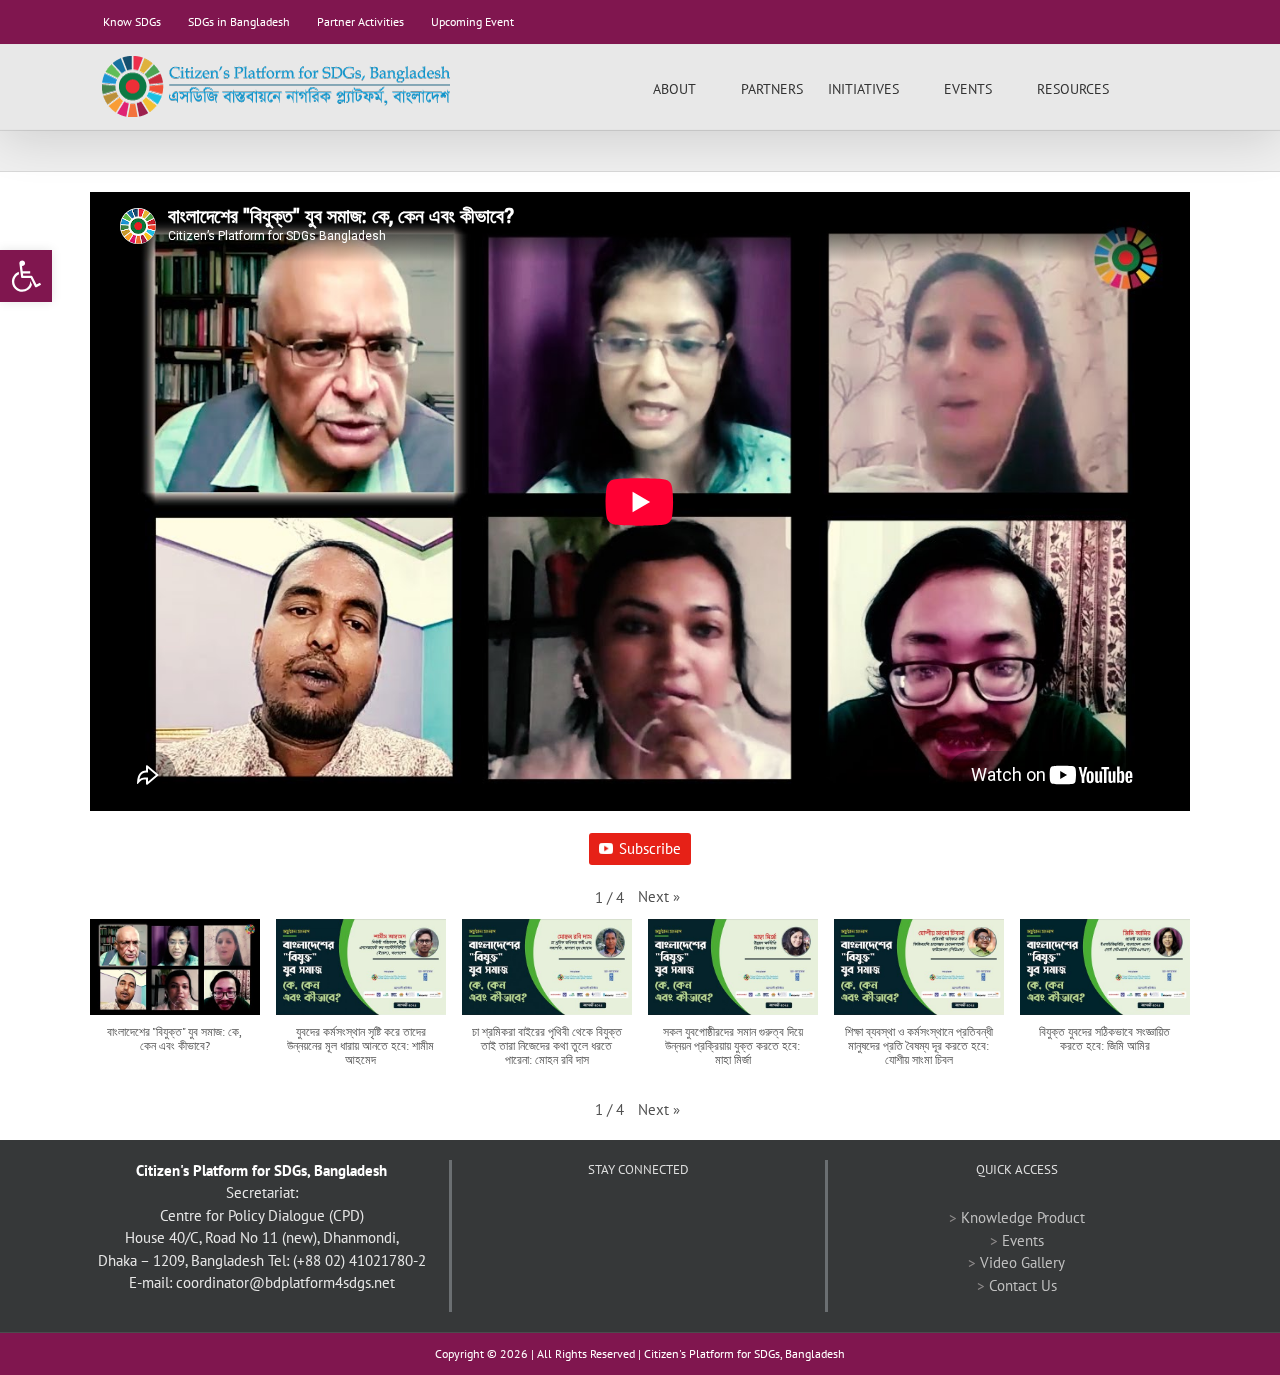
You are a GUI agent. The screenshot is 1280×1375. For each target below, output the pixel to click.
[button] (659, 897)
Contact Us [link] (1023, 1285)
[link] (26, 276)
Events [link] (1023, 1240)
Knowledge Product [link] (1023, 1217)
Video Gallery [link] (1022, 1262)
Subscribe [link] (650, 848)
